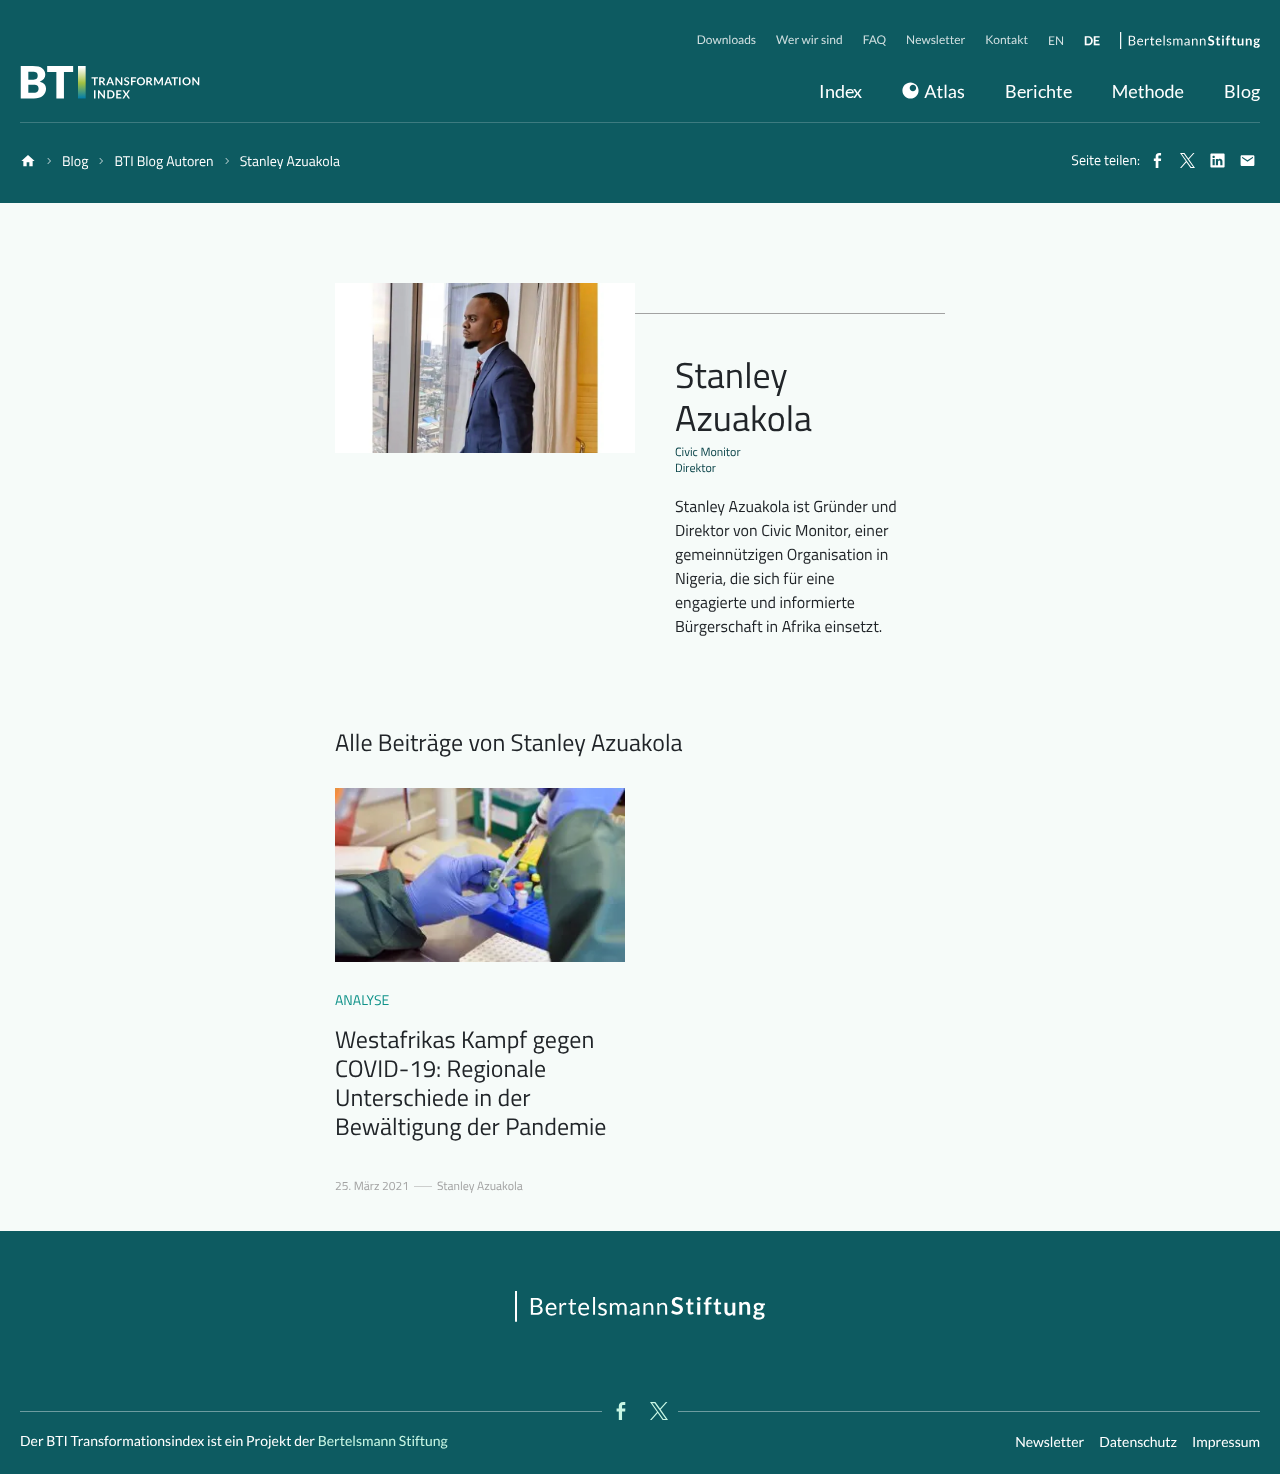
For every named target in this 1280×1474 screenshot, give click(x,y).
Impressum (1226, 1441)
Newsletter (1049, 1441)
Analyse (362, 1000)
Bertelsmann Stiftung (381, 1440)
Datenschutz (1138, 1441)
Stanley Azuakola (480, 1186)
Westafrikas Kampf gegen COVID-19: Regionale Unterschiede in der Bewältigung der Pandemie (470, 1083)
